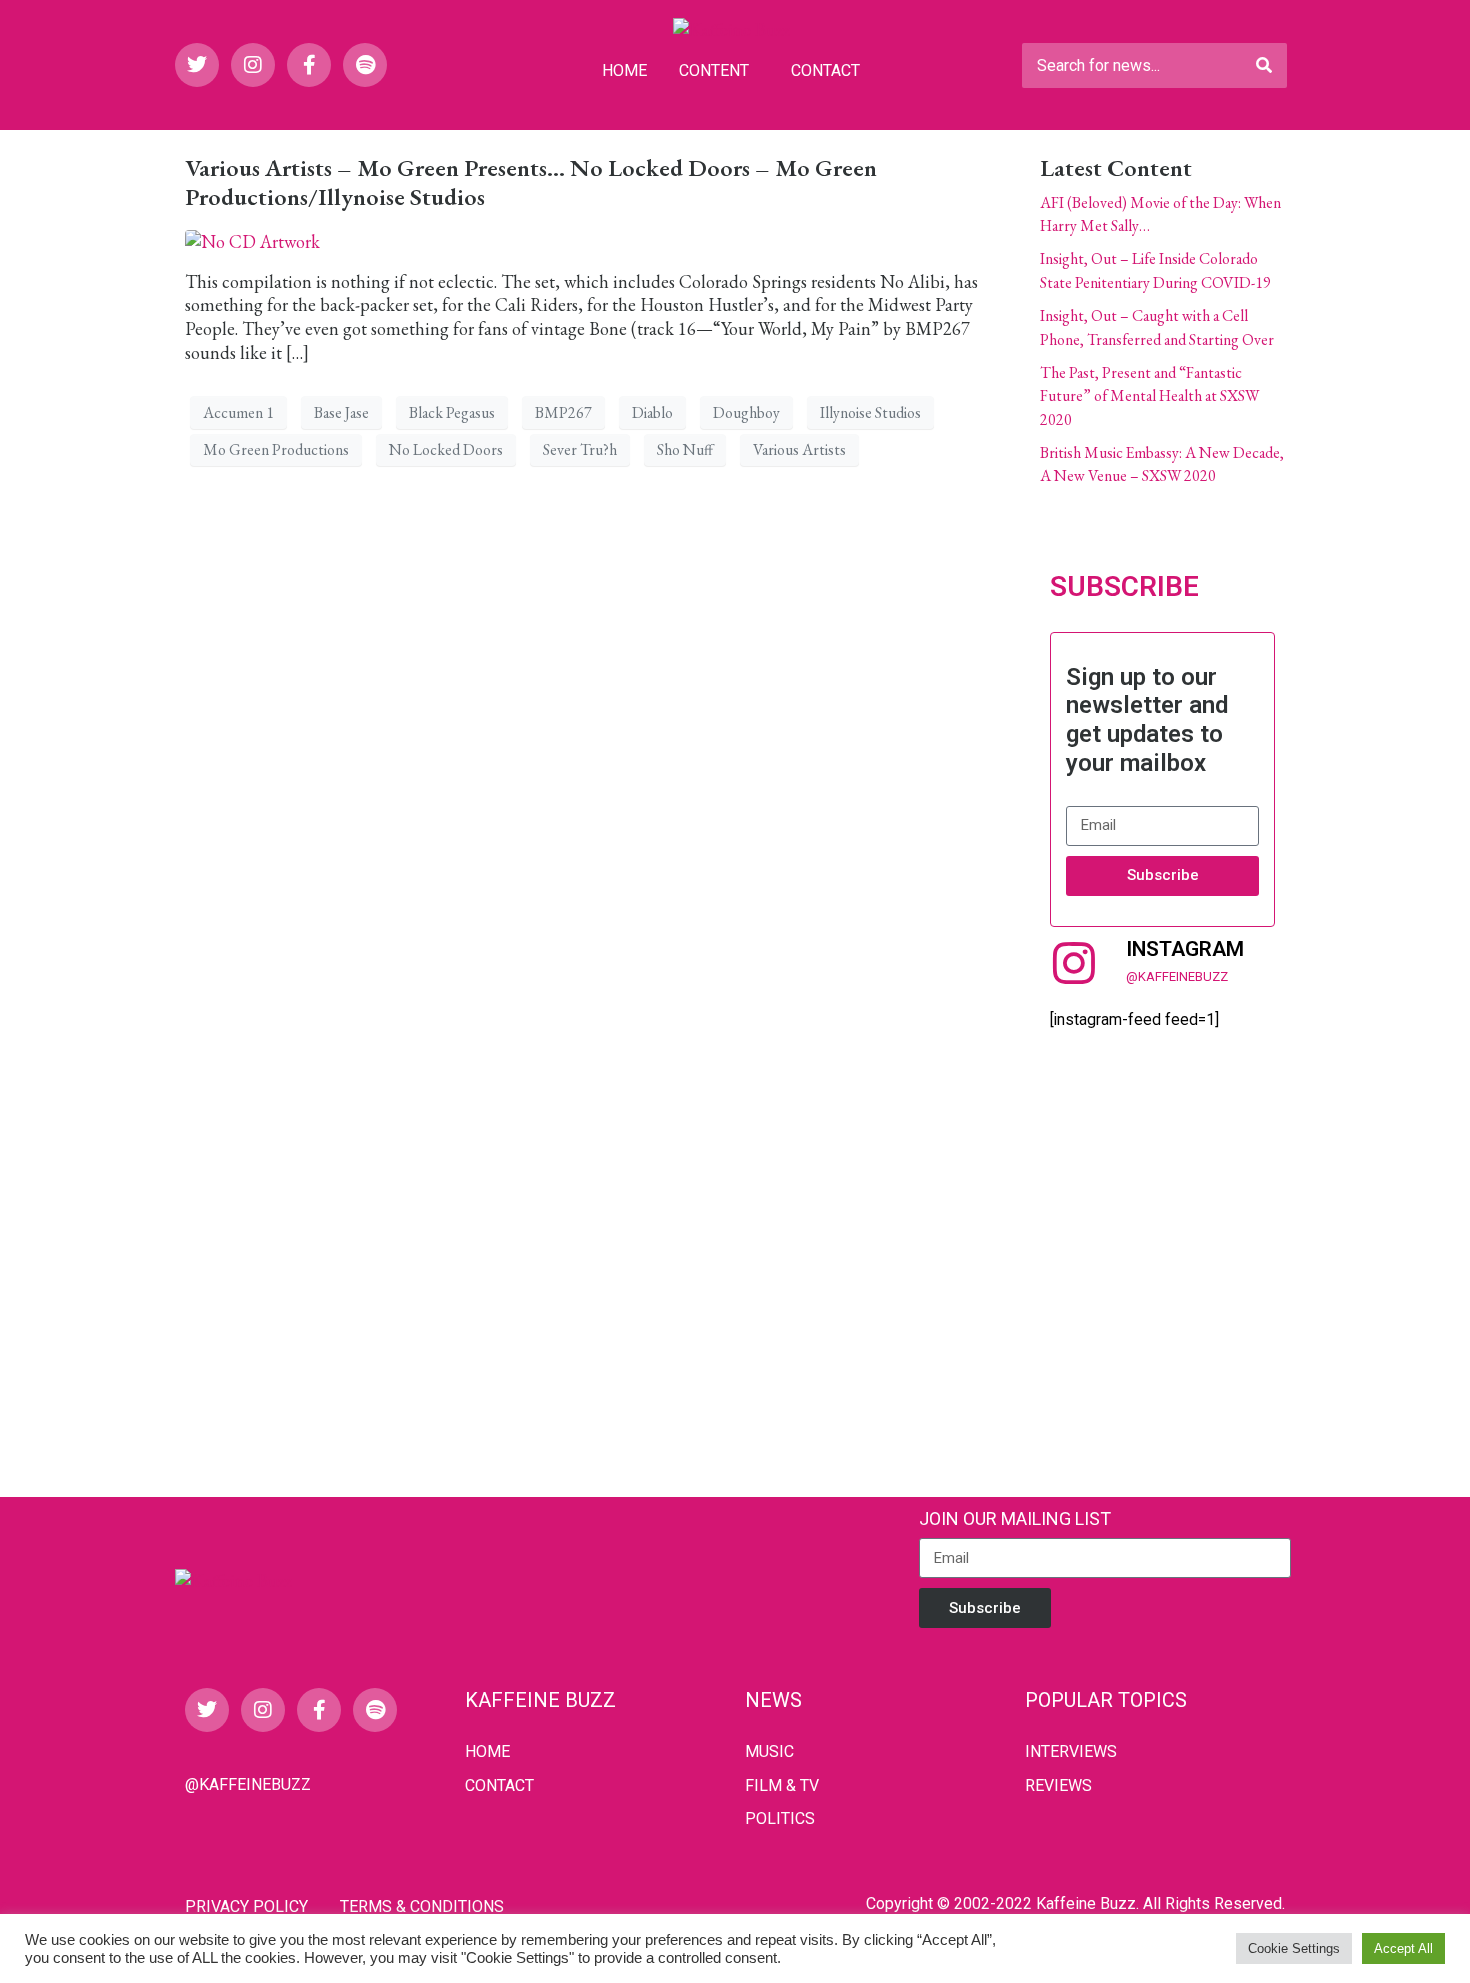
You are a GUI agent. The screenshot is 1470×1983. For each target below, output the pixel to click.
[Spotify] (365, 65)
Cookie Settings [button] (1294, 1948)
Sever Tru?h (580, 449)
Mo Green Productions (276, 449)
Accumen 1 (238, 412)
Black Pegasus (452, 412)
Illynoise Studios (870, 412)
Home (624, 70)
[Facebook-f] (309, 65)
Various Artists (799, 449)
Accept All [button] (1403, 1948)
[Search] (1264, 65)
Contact (825, 70)
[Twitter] (197, 65)
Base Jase (341, 412)
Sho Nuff (685, 449)
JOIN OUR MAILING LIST (1015, 1518)
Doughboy (746, 412)
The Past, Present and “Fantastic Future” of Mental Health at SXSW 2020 (1149, 396)
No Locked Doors (446, 449)
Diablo (652, 412)
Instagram (1185, 949)
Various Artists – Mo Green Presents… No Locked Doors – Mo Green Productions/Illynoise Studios (531, 182)
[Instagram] (253, 65)
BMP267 (563, 412)
